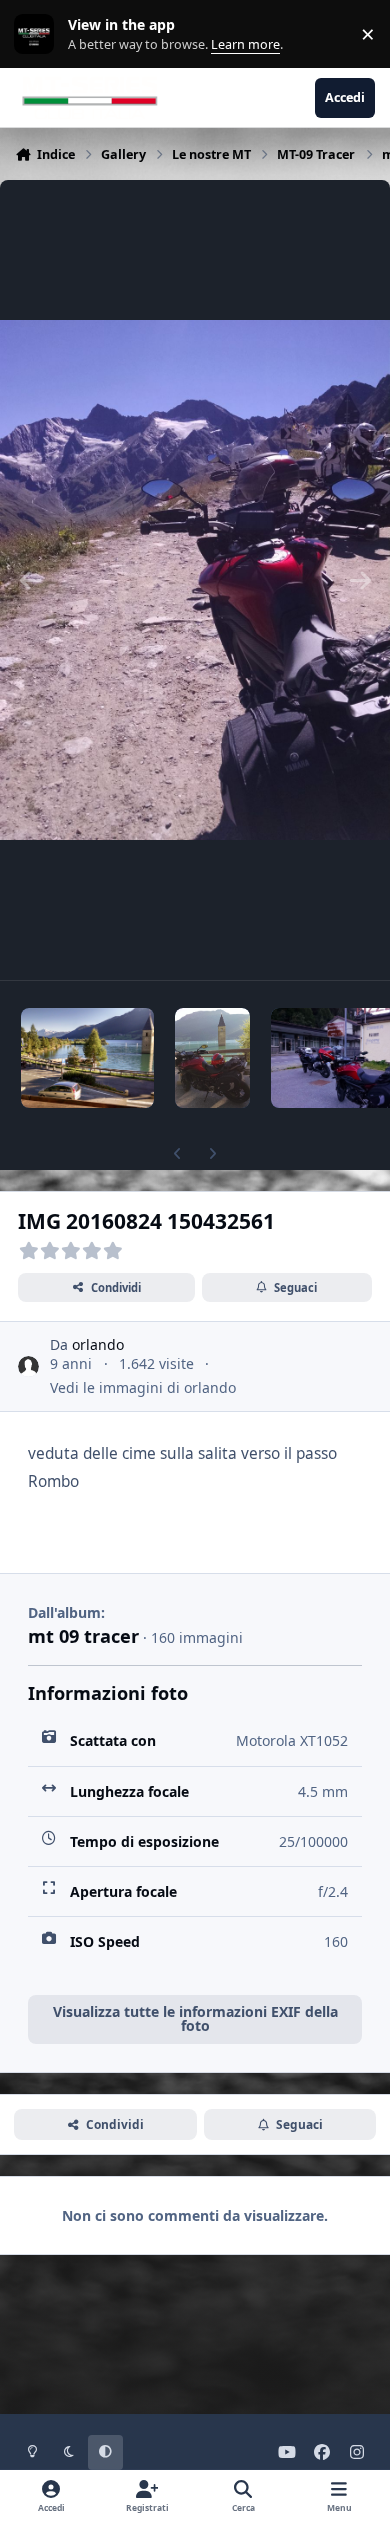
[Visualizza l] (87, 1058)
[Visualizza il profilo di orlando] (28, 1366)
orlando (98, 1344)
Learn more (38, 34)
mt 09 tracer (83, 1636)
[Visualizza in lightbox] (195, 580)
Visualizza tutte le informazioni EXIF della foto (195, 2018)
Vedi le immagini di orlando (143, 1387)
